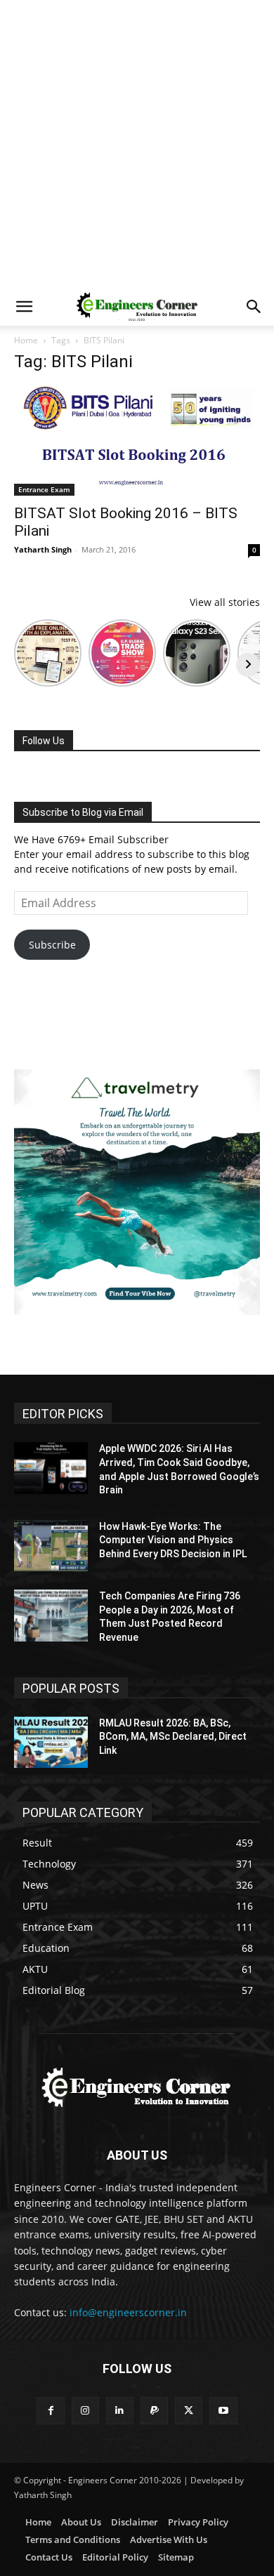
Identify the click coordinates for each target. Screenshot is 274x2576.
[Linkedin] (120, 2411)
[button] (24, 307)
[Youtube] (223, 2411)
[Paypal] (154, 2411)
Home (26, 340)
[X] (189, 2411)
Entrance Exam (44, 489)
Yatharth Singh (43, 549)
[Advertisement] (137, 144)
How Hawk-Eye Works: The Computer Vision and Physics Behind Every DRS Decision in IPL (173, 1540)
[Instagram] (85, 2411)
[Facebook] (50, 2411)
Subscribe (52, 945)
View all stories (225, 602)
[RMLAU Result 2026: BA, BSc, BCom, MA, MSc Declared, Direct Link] (51, 1743)
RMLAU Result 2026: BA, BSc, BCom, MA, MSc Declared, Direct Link (173, 1737)
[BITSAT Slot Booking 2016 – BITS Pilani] (137, 441)
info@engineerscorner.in (128, 2312)
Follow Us (44, 741)
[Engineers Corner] (137, 2087)
